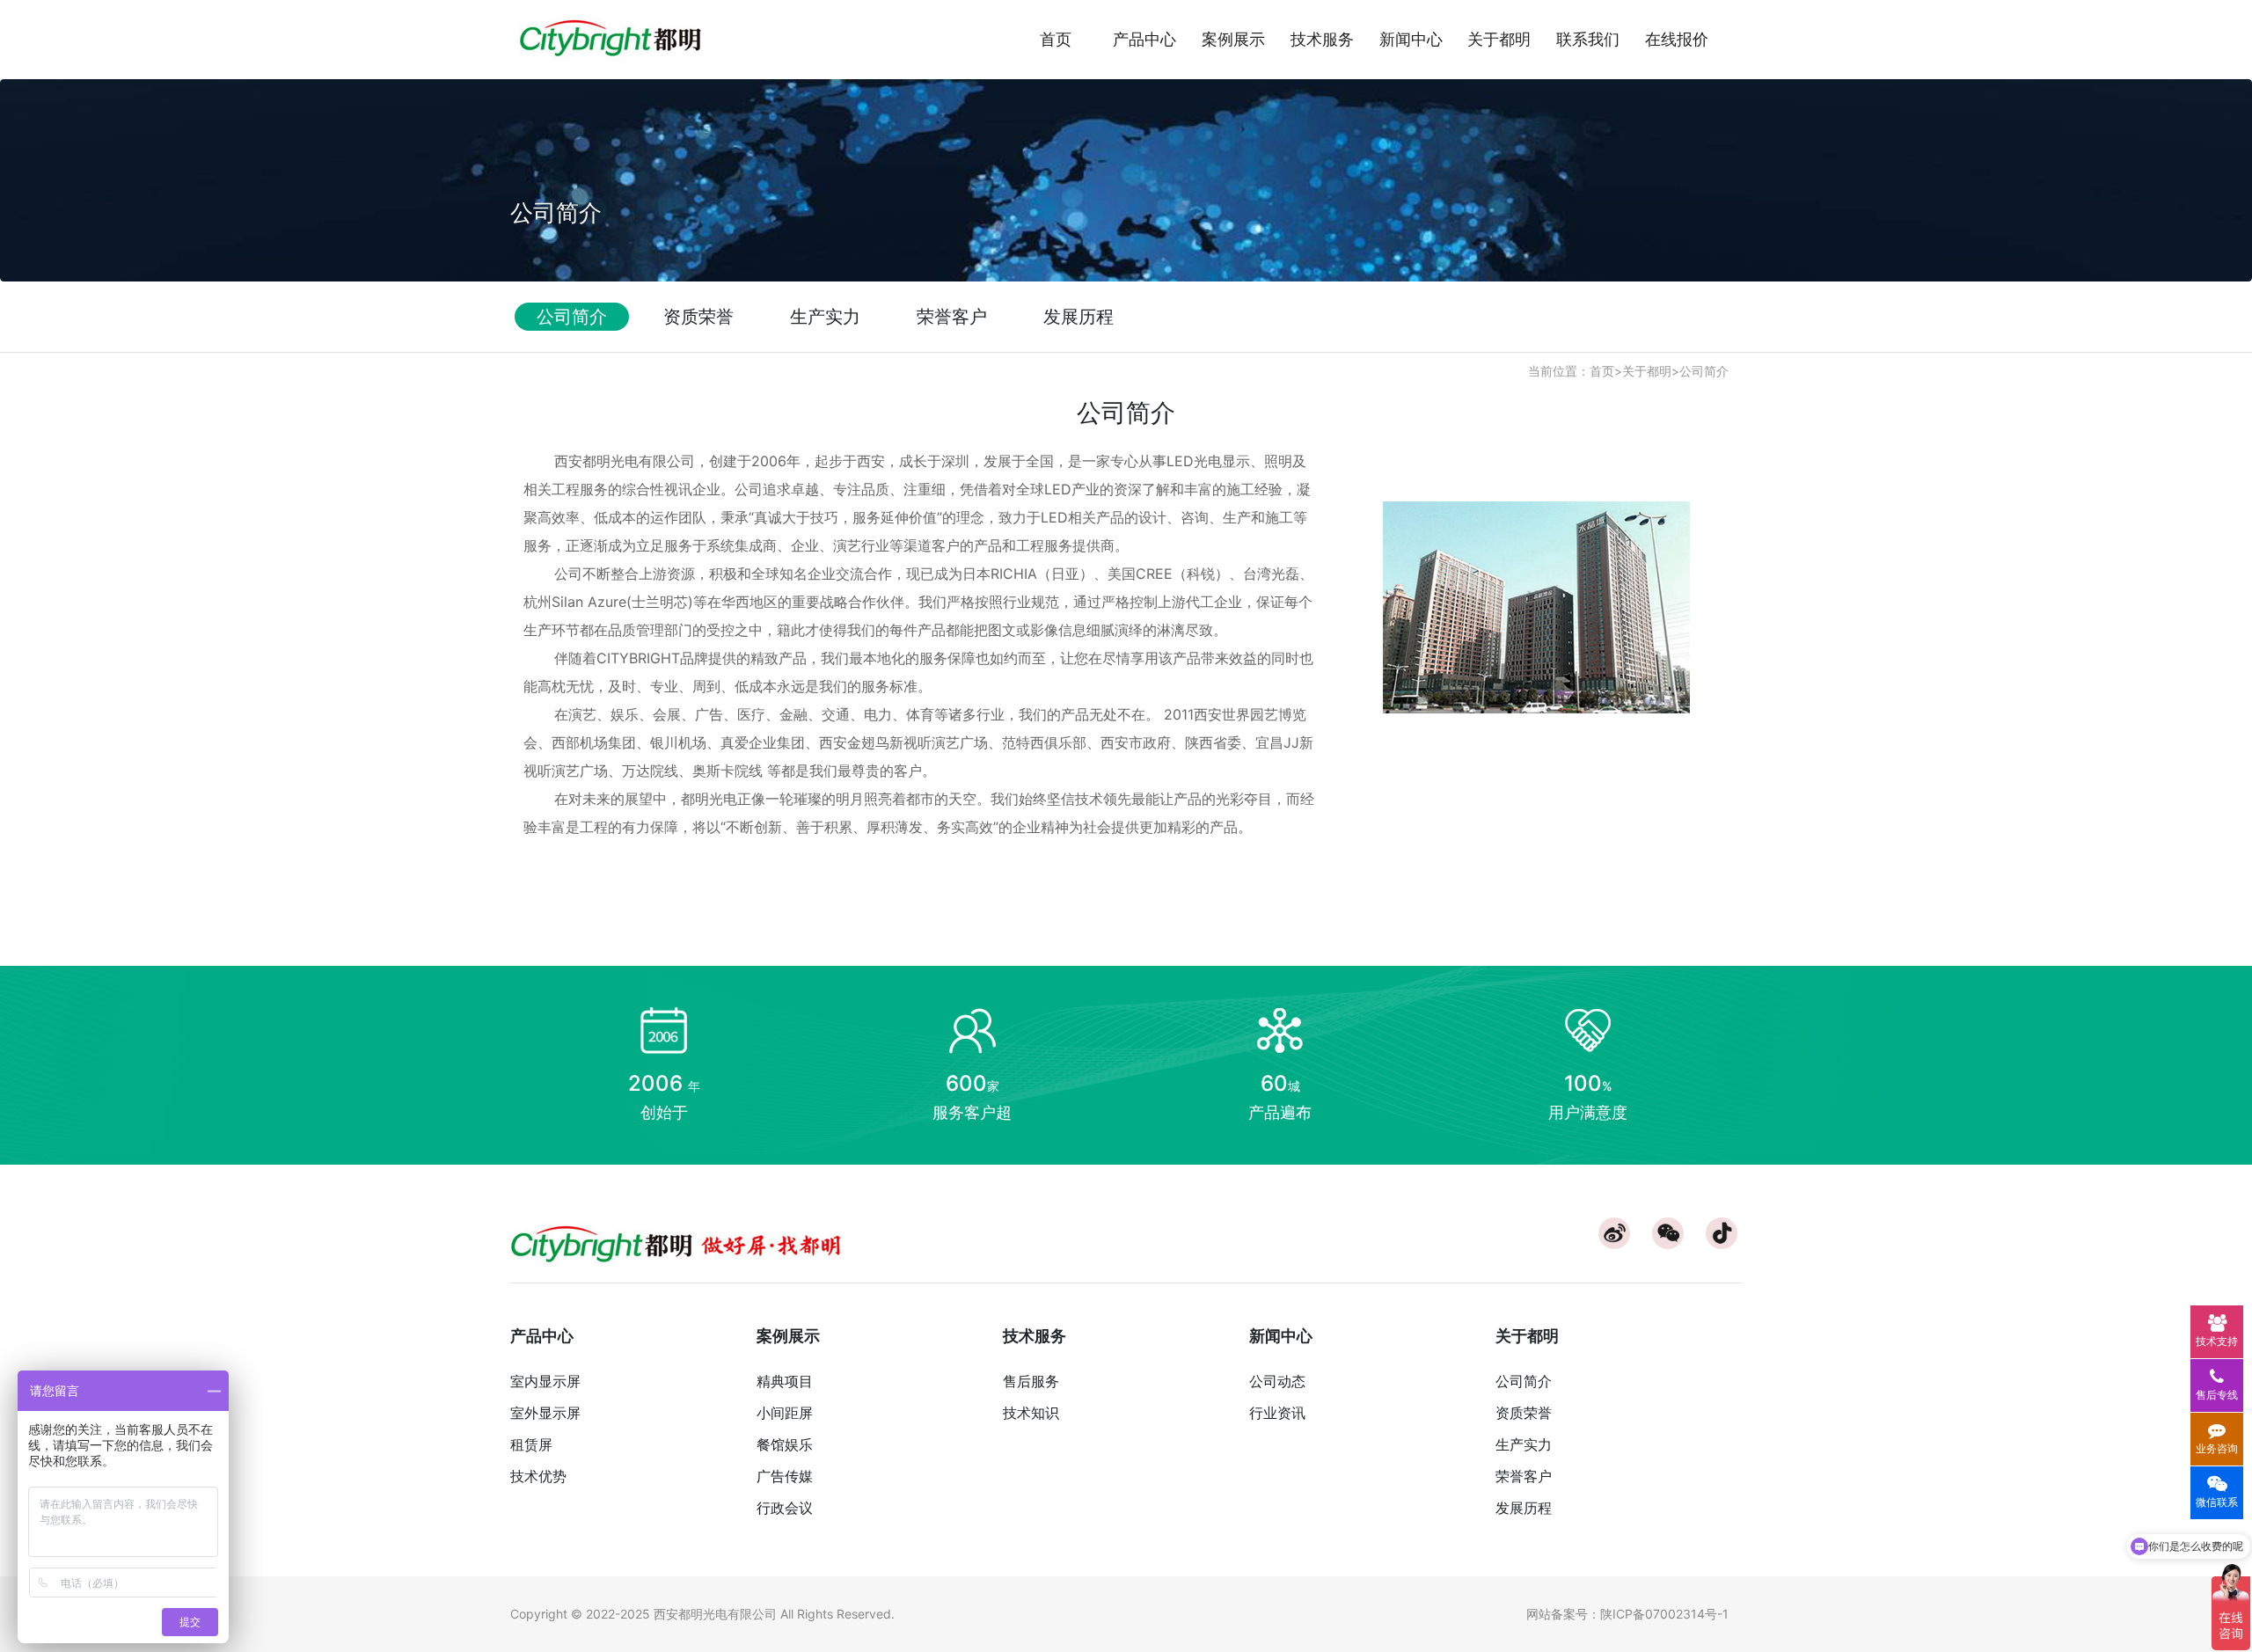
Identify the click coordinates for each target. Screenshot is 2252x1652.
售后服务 (1031, 1381)
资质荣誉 (1524, 1413)
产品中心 (1144, 39)
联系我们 (1588, 39)
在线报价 (1677, 39)
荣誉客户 (1524, 1476)
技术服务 (1322, 39)
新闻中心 (1411, 39)
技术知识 (1031, 1413)
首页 (1056, 39)
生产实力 (1524, 1444)
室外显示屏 (545, 1413)
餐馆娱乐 (785, 1444)
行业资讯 (1277, 1413)
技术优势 (538, 1476)
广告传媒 (785, 1476)
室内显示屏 (545, 1381)
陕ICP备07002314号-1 (1664, 1614)
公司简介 (1704, 371)
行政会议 (785, 1508)
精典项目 (785, 1381)
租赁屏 (531, 1444)
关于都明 (1499, 39)
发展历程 (1524, 1508)
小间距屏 (785, 1413)
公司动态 (1277, 1381)
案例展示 (1233, 39)
